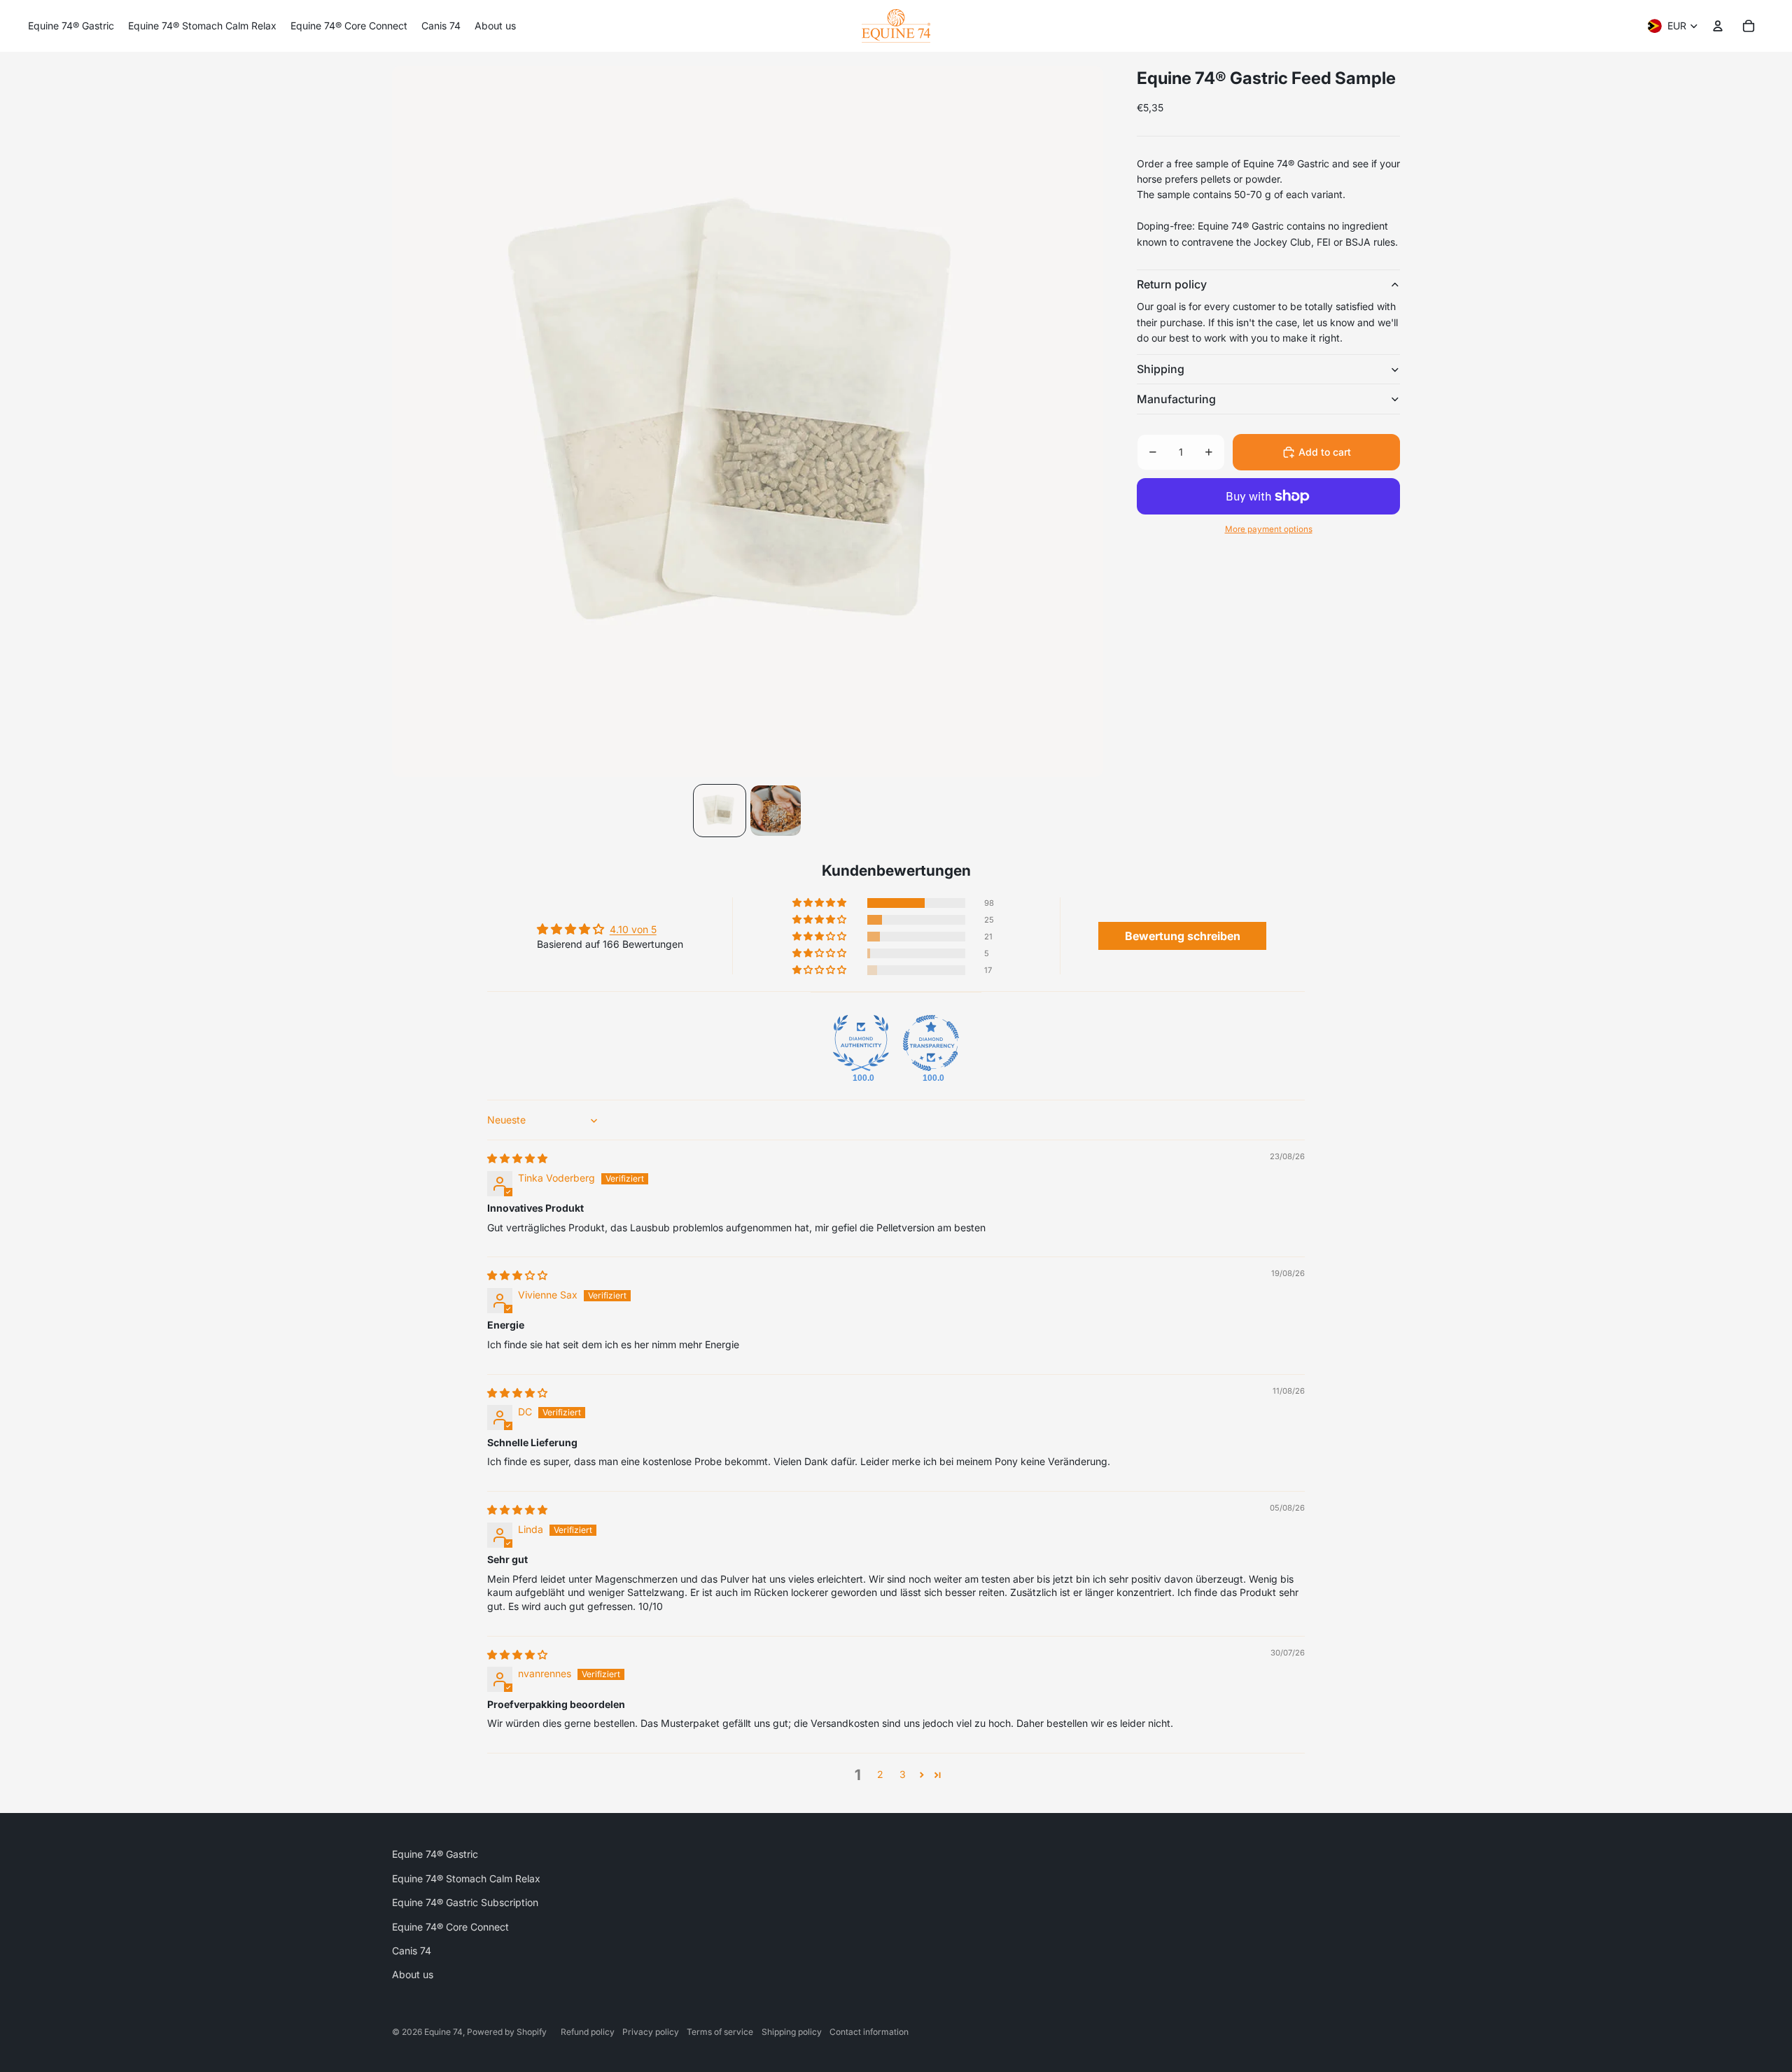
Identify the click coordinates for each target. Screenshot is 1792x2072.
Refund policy (588, 2032)
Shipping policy (792, 2032)
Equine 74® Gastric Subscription (465, 1902)
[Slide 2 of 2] (776, 811)
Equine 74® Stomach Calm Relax (466, 1878)
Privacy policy (651, 2032)
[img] (517, 1158)
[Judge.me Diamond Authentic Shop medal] (861, 1043)
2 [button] (880, 1774)
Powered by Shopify (507, 2032)
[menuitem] (71, 26)
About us (413, 1974)
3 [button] (903, 1774)
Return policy (1172, 284)
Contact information (869, 2032)
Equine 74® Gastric (435, 1854)
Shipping (1161, 369)
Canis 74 (412, 1951)
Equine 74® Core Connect (450, 1927)
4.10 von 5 (633, 929)
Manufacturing (1176, 399)
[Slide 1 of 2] (720, 811)
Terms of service (720, 2032)
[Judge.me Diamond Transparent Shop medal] (931, 1043)
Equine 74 (443, 2032)
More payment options (1269, 529)
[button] (820, 903)
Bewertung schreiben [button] (1183, 936)
